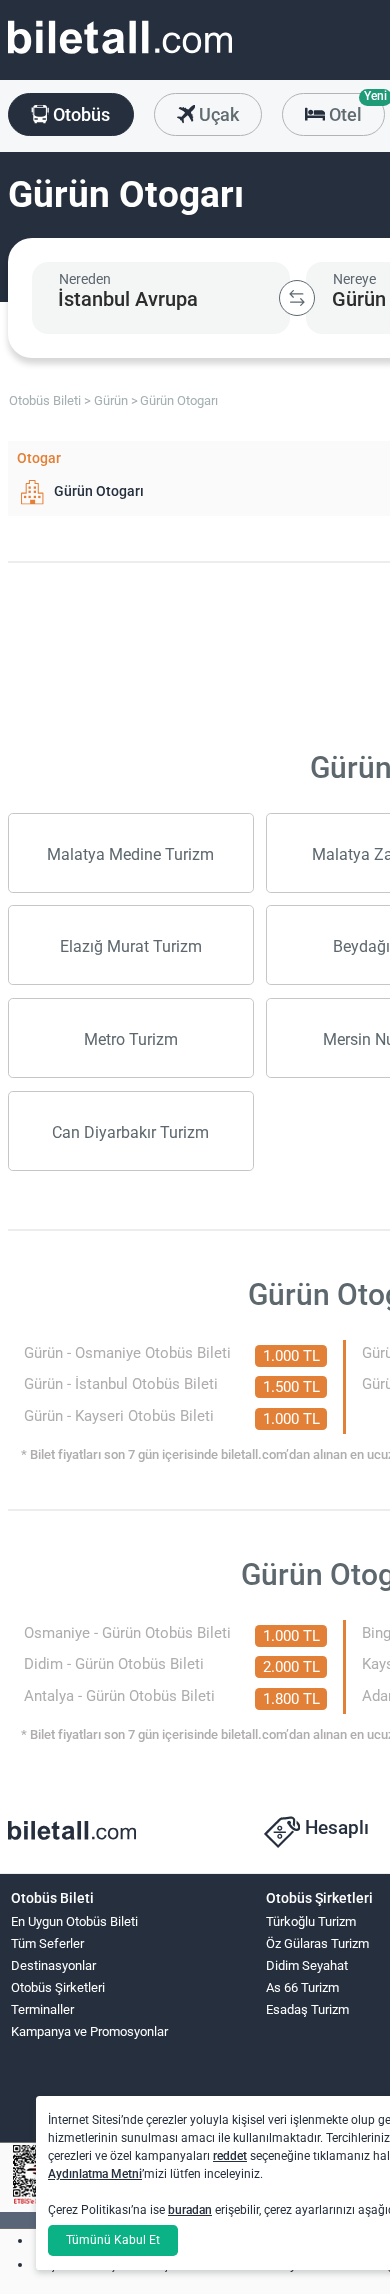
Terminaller (42, 2009)
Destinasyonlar (53, 1965)
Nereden (85, 279)
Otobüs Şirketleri (58, 1987)
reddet (230, 2156)
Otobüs (79, 114)
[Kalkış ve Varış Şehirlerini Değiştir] (297, 298)
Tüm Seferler (47, 1943)
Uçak (217, 114)
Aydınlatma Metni (95, 2174)
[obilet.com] (120, 55)
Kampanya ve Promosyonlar (89, 2031)
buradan (190, 2210)
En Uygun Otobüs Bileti (74, 1921)
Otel (355, 109)
